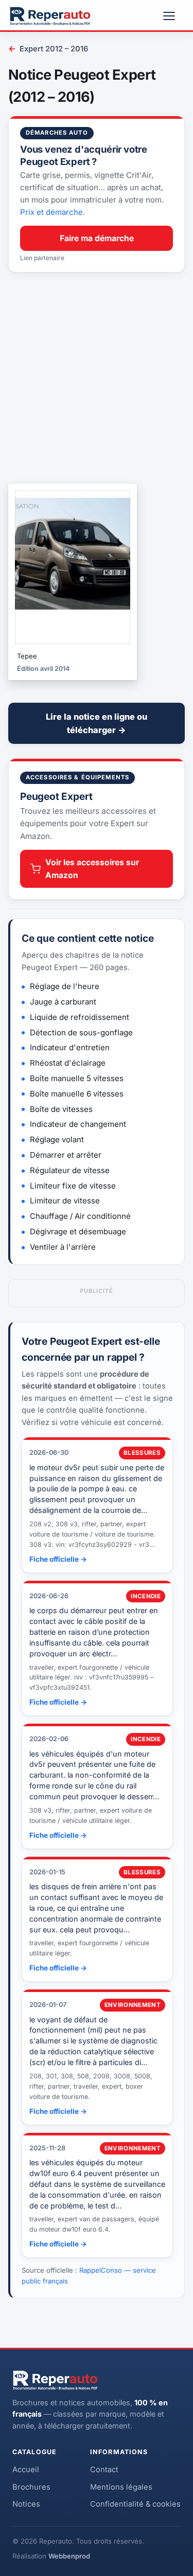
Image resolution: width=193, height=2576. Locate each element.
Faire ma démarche (97, 238)
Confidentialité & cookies (135, 2504)
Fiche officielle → (58, 1559)
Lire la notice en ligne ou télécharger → (97, 723)
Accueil (26, 2470)
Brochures (31, 2487)
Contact (104, 2470)
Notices (26, 2504)
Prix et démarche (51, 212)
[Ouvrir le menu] (173, 16)
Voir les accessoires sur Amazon (92, 869)
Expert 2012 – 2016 (48, 49)
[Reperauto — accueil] (50, 16)
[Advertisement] (97, 378)
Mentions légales (121, 2487)
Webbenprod (69, 2556)
